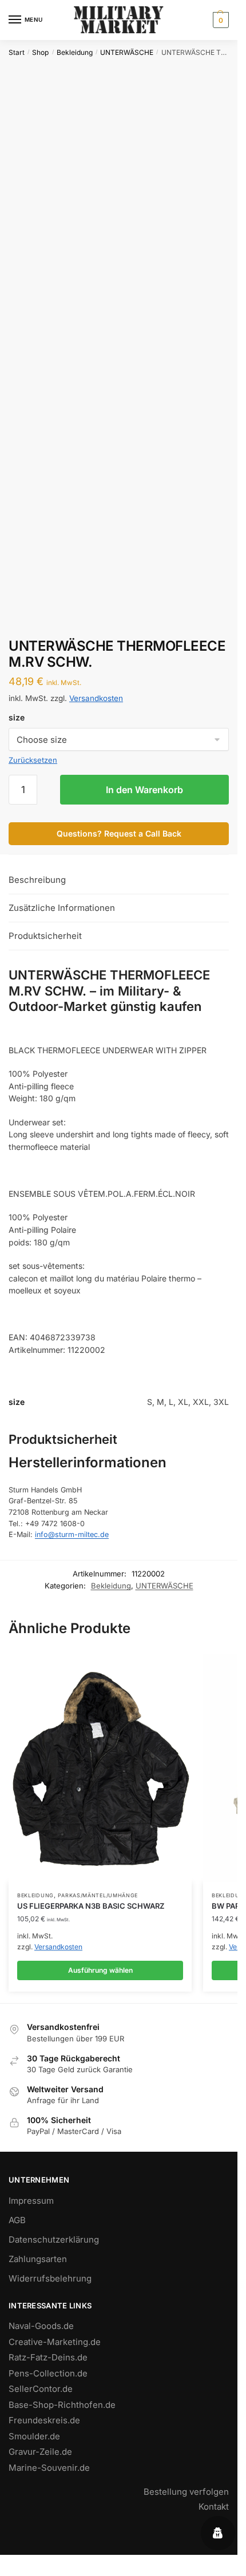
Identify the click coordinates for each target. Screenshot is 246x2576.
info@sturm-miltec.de (72, 1534)
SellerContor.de (41, 2389)
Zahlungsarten (38, 2259)
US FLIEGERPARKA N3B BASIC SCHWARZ (91, 1906)
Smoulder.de (34, 2436)
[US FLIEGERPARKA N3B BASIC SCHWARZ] (100, 1768)
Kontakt (214, 2507)
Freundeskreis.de (44, 2420)
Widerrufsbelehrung (50, 2278)
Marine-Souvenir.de (49, 2468)
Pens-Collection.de (48, 2373)
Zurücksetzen (33, 760)
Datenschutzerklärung (54, 2239)
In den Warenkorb (144, 790)
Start (17, 52)
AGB (17, 2220)
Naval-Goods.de (41, 2326)
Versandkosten (96, 698)
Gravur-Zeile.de (40, 2452)
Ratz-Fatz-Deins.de (48, 2357)
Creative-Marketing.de (55, 2342)
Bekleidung (75, 52)
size (17, 717)
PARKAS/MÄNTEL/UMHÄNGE (98, 1895)
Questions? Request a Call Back (119, 833)
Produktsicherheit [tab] (45, 936)
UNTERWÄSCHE (127, 52)
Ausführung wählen (100, 1970)
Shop (40, 52)
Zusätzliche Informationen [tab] (62, 908)
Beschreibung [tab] (37, 880)
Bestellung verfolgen (186, 2492)
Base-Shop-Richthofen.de (62, 2405)
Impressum (31, 2201)
